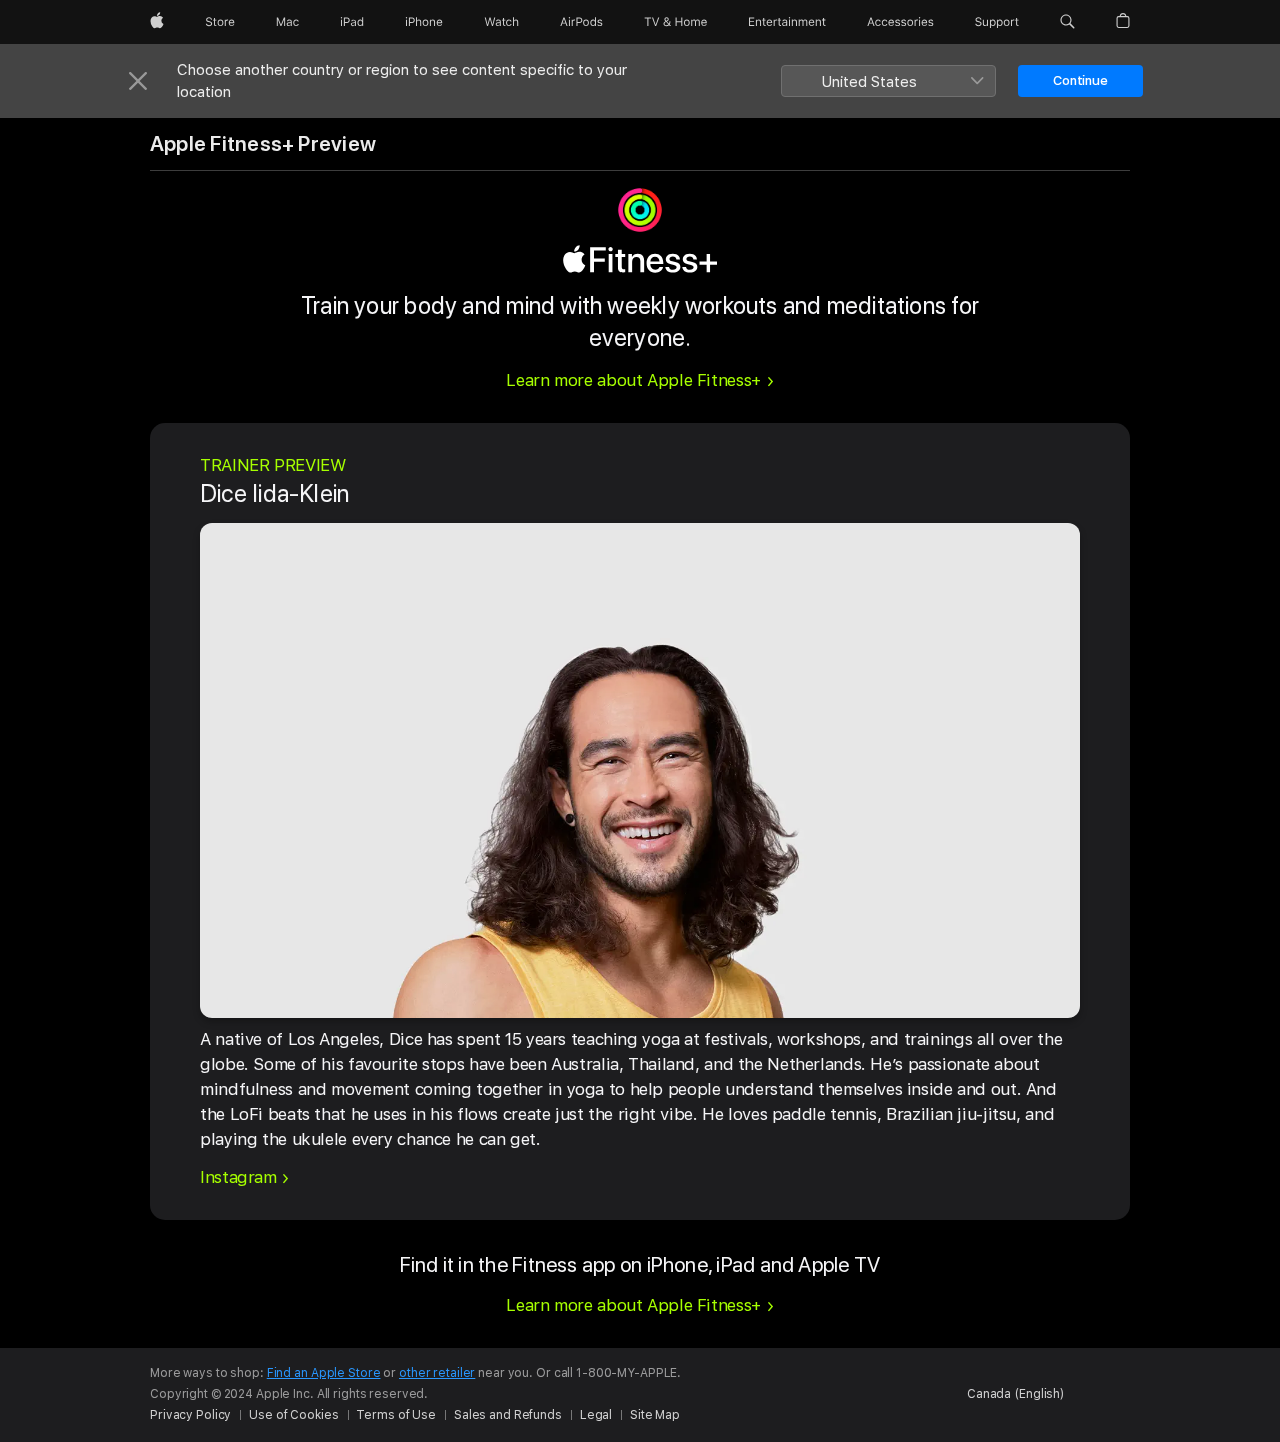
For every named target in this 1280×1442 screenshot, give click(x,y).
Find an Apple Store (324, 1373)
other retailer (437, 1373)
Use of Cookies (293, 1415)
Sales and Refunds (508, 1415)
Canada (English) (1015, 1394)
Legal (596, 1415)
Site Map (655, 1415)
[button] (1067, 22)
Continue (1080, 80)
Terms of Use (396, 1415)
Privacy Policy (190, 1415)
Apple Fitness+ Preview (263, 144)
